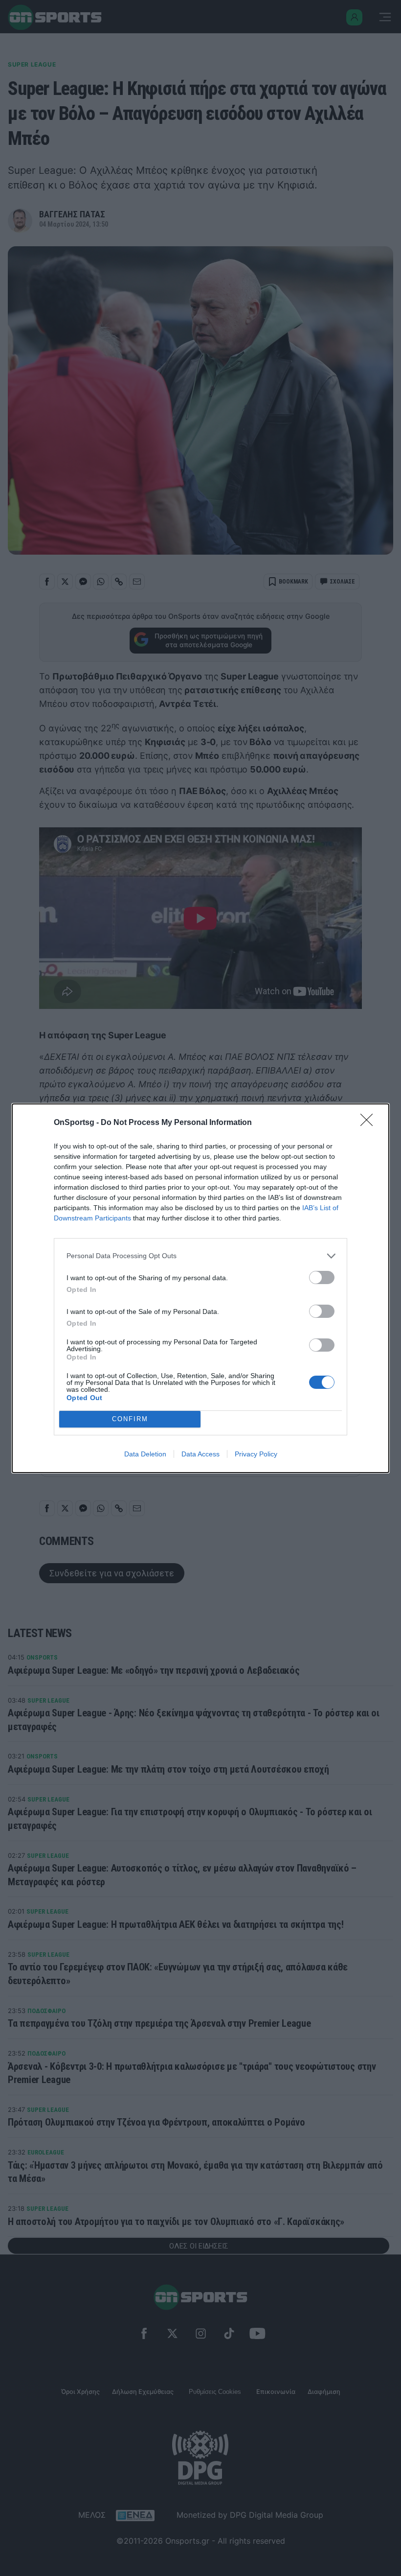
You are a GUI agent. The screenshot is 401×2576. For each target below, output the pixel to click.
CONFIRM (130, 1419)
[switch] (322, 1277)
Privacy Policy (256, 1454)
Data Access (200, 1454)
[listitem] (200, 1256)
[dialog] (200, 1288)
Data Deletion (145, 1454)
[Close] (370, 1123)
